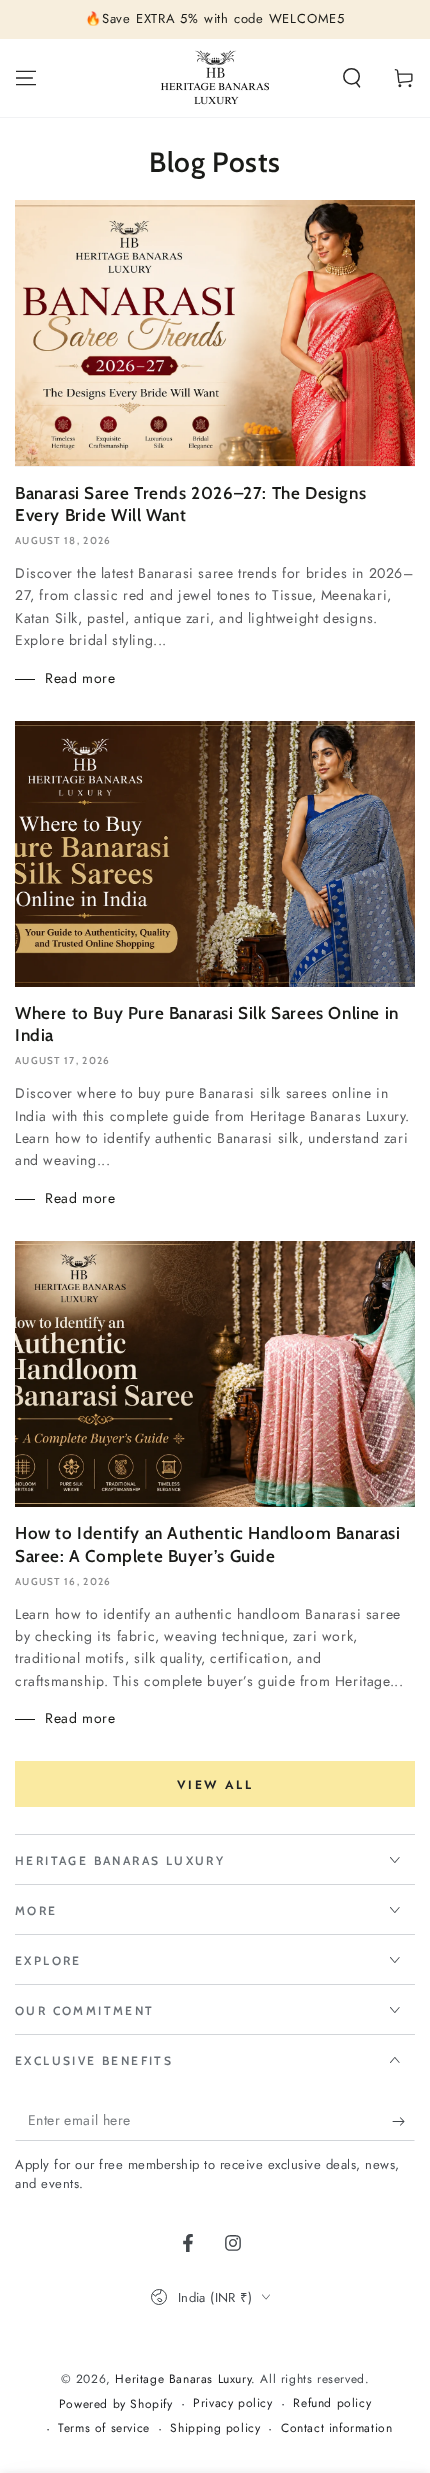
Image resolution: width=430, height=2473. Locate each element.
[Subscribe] (403, 2121)
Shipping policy (215, 2428)
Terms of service (104, 2428)
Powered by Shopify (116, 2404)
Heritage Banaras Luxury (183, 2379)
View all (215, 1785)
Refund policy (332, 2403)
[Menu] (26, 78)
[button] (352, 78)
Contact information (336, 2428)
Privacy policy (232, 2403)
